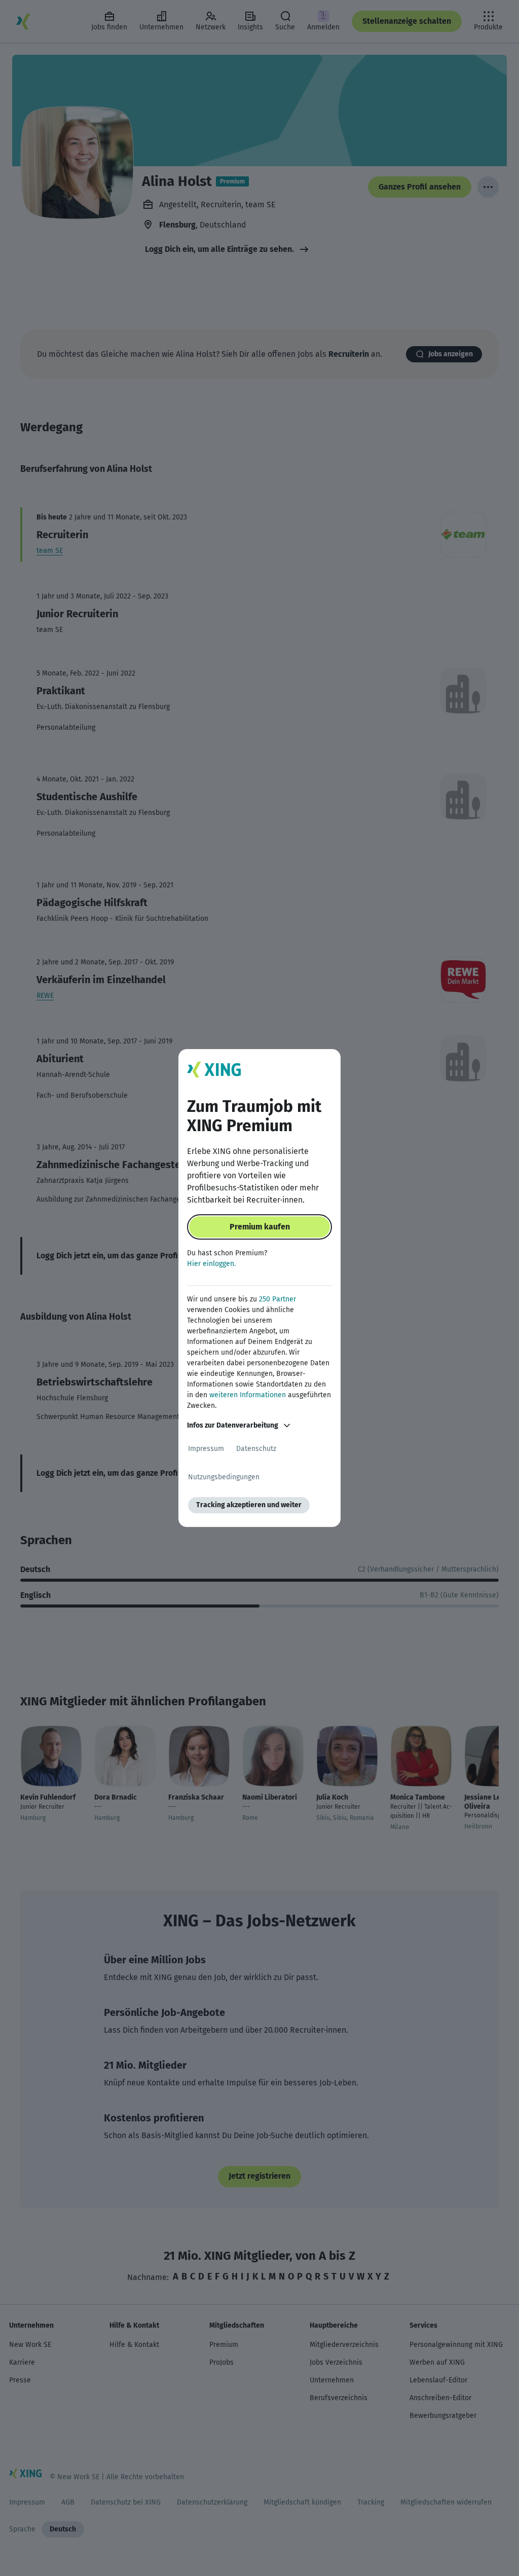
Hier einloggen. (211, 1264)
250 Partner (277, 1299)
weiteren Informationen (248, 1395)
